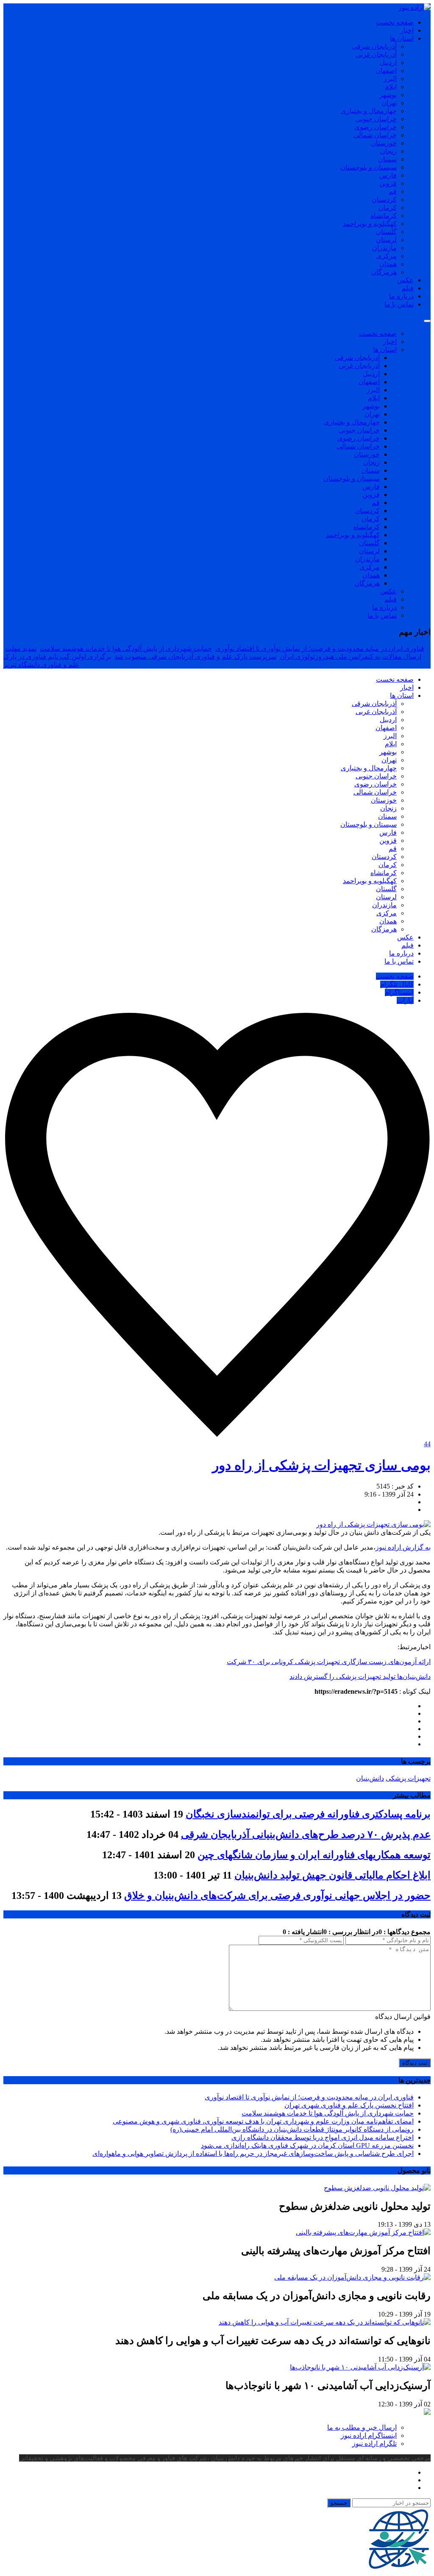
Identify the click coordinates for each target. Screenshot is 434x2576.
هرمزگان (384, 272)
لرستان (386, 240)
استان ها (402, 38)
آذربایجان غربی (376, 54)
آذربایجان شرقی (374, 46)
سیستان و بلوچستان (369, 167)
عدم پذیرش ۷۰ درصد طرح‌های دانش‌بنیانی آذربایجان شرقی (306, 1834)
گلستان (386, 232)
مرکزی (387, 256)
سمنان (387, 159)
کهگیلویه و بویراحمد (370, 224)
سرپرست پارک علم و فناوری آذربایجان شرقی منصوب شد (195, 657)
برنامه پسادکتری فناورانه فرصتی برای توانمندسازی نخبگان (308, 1814)
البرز (390, 79)
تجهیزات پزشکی (408, 1778)
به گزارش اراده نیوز (403, 1547)
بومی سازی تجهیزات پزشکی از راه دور (321, 1465)
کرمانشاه (384, 216)
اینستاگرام (399, 992)
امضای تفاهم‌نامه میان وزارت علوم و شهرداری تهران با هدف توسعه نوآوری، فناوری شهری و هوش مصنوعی (263, 2121)
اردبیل (388, 63)
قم (393, 191)
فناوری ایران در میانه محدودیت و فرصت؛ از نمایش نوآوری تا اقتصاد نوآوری (320, 648)
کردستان (384, 199)
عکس (405, 280)
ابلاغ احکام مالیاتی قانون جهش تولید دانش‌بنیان (332, 1875)
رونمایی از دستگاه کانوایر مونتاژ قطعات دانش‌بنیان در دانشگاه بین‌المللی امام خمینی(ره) (292, 2129)
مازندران (384, 248)
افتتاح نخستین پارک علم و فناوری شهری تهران (349, 2105)
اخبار (407, 30)
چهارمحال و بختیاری (369, 111)
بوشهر (388, 95)
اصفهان (386, 71)
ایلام (391, 87)
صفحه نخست (395, 22)
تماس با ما (399, 304)
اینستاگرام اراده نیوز (369, 2435)
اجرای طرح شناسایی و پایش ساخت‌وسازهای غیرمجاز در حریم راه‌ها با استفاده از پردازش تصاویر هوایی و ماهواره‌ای (253, 2154)
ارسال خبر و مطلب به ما (362, 2427)
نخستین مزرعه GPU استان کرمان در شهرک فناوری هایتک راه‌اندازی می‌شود (307, 2145)
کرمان (388, 208)
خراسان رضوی (376, 127)
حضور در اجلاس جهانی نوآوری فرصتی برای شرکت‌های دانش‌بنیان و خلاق (277, 1896)
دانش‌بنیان (370, 1778)
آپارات (405, 1000)
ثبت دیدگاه (415, 2063)
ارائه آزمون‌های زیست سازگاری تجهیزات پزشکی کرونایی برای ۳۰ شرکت (329, 1662)
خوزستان (384, 143)
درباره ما (401, 296)
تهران (389, 103)
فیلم (408, 288)
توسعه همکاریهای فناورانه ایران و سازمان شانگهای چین (314, 1855)
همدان (388, 264)
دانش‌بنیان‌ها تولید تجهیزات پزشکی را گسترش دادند (360, 1677)
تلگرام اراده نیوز (374, 2444)
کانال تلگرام (397, 984)
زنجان (388, 151)
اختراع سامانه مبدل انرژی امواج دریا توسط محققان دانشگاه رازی (323, 2137)
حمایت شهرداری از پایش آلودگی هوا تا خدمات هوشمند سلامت (126, 648)
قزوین (388, 183)
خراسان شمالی (375, 135)
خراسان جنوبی (376, 119)
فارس (388, 175)
